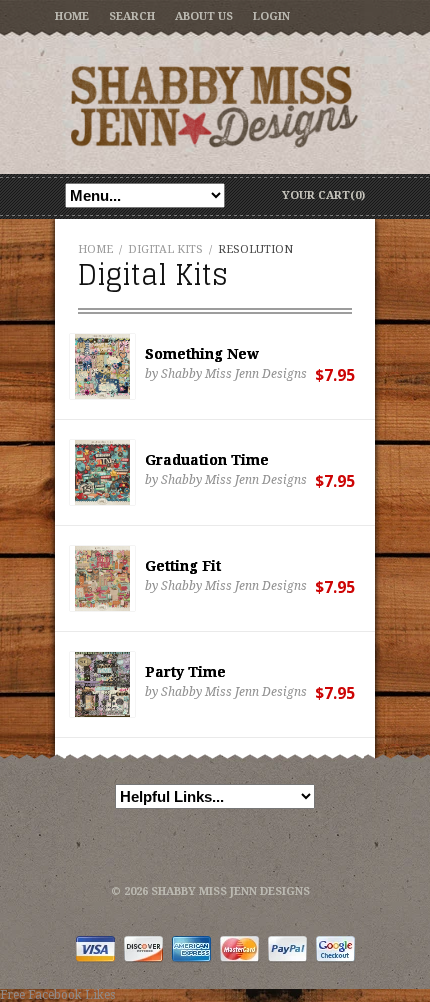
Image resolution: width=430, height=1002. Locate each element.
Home (72, 16)
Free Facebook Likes (57, 995)
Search (132, 16)
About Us (204, 16)
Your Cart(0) (323, 195)
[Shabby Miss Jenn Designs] (215, 106)
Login (271, 16)
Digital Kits (165, 249)
